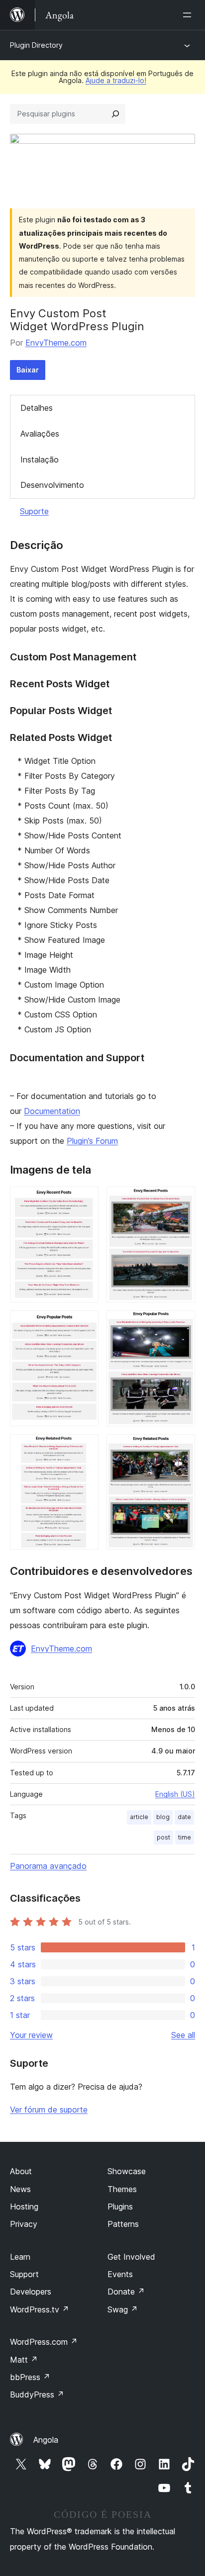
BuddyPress (37, 2394)
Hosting (24, 2207)
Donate (126, 2292)
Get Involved (131, 2257)
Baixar (28, 370)
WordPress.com (44, 2342)
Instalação (40, 460)
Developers (31, 2292)
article (139, 1817)
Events (120, 2274)
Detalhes (37, 408)
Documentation (52, 1111)
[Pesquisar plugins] (115, 114)
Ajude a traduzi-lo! (116, 80)
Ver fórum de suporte (49, 2110)
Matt (24, 2360)
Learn (20, 2257)
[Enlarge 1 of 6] (85, 1200)
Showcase (127, 2171)
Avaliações (40, 434)
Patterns (123, 2224)
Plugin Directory (36, 45)
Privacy (24, 2224)
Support (24, 2274)
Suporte (34, 511)
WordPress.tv (40, 2309)
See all (183, 2035)
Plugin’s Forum (92, 1141)
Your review (31, 2035)
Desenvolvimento (52, 485)
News (20, 2189)
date (184, 1817)
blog (163, 1817)
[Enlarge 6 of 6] (182, 1448)
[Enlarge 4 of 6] (182, 1324)
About (21, 2171)
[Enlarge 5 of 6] (85, 1448)
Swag (123, 2309)
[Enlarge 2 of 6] (182, 1200)
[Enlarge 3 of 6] (85, 1324)
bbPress (30, 2377)
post (163, 1837)
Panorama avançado (48, 1866)
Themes (122, 2189)
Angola (46, 2440)
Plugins (120, 2207)
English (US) (175, 1794)
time (185, 1837)
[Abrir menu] (189, 15)
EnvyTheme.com (56, 343)
